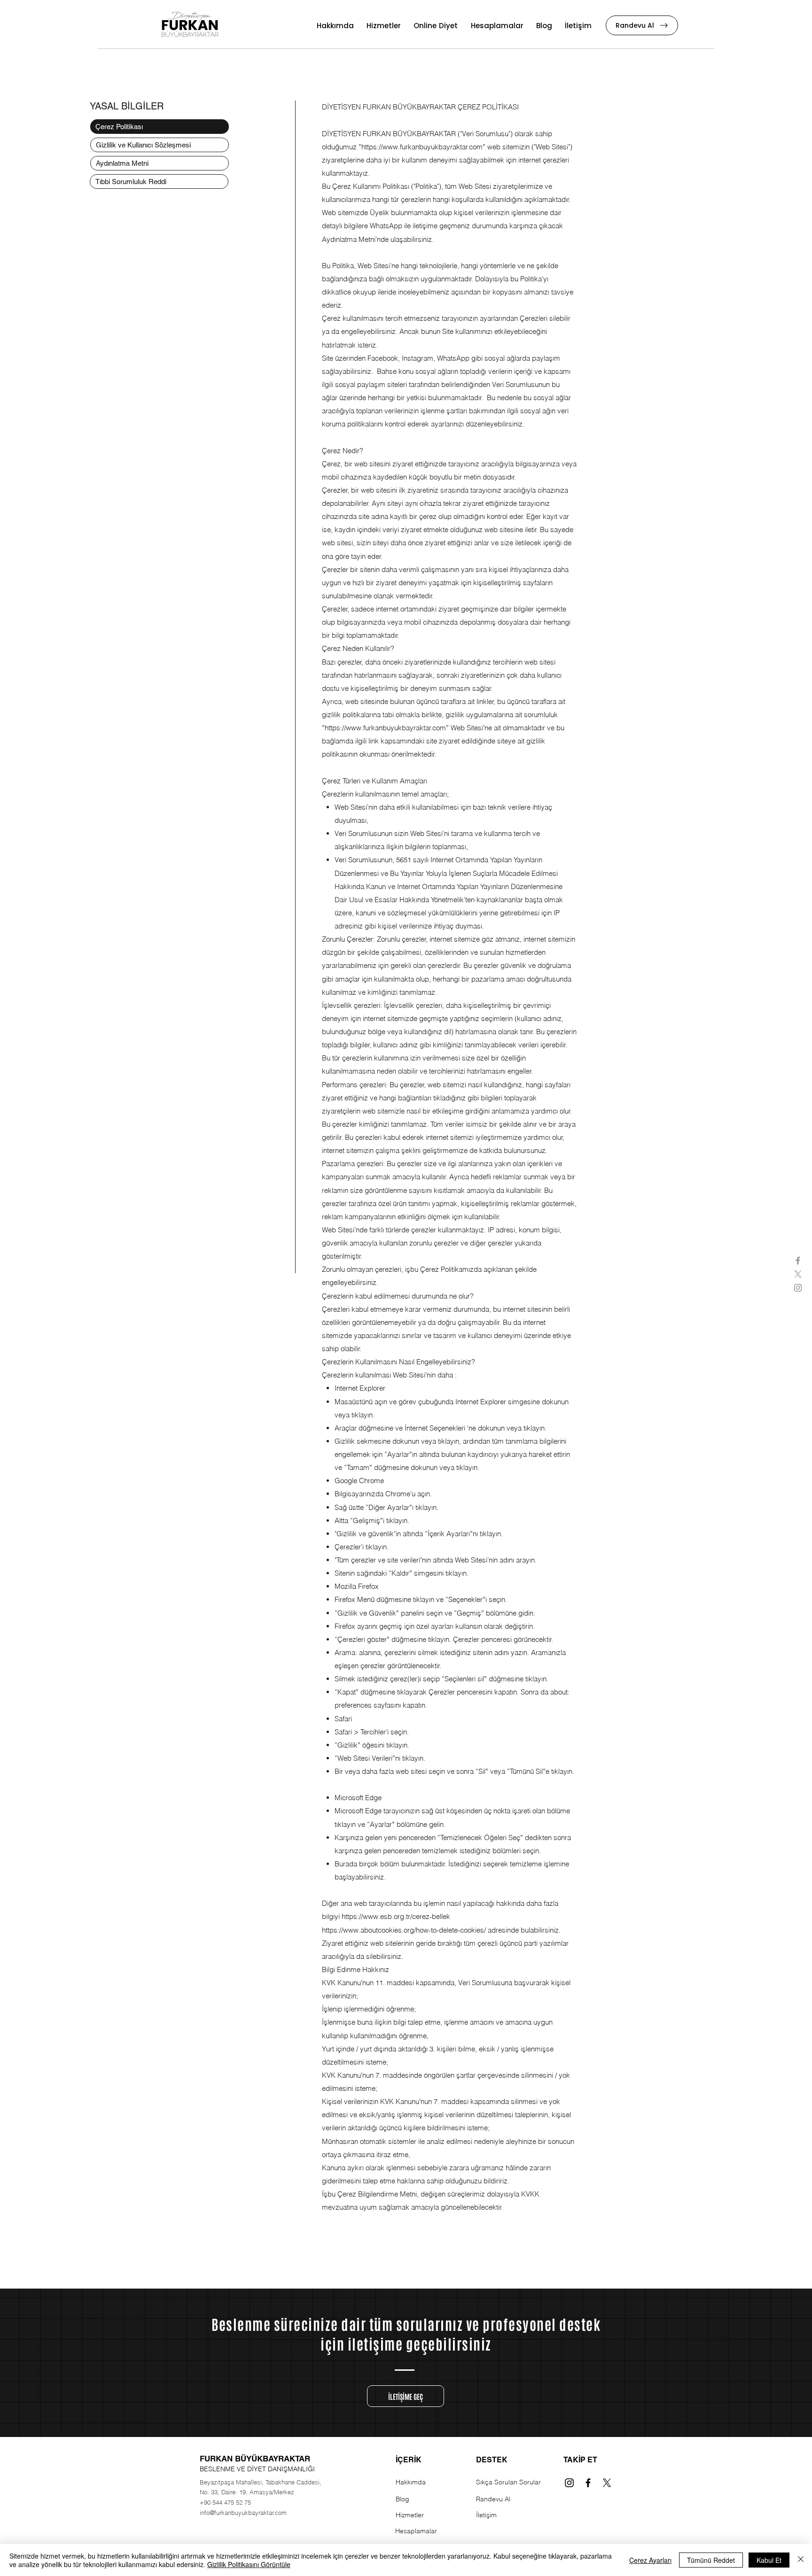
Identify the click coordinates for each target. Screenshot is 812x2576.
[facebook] (798, 1261)
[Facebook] (588, 2483)
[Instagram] (569, 2483)
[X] (607, 2483)
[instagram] (798, 1288)
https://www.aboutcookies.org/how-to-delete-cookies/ (404, 1930)
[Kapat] (801, 2560)
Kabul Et (769, 2560)
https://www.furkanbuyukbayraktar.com (422, 147)
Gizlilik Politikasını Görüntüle (249, 2564)
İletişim (486, 2515)
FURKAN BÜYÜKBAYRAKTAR (255, 2459)
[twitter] (798, 1274)
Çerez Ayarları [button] (650, 2560)
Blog (402, 2499)
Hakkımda (411, 2482)
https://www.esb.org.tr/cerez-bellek (396, 1916)
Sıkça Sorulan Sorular (508, 2482)
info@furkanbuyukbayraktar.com (243, 2513)
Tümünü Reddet (711, 2560)
